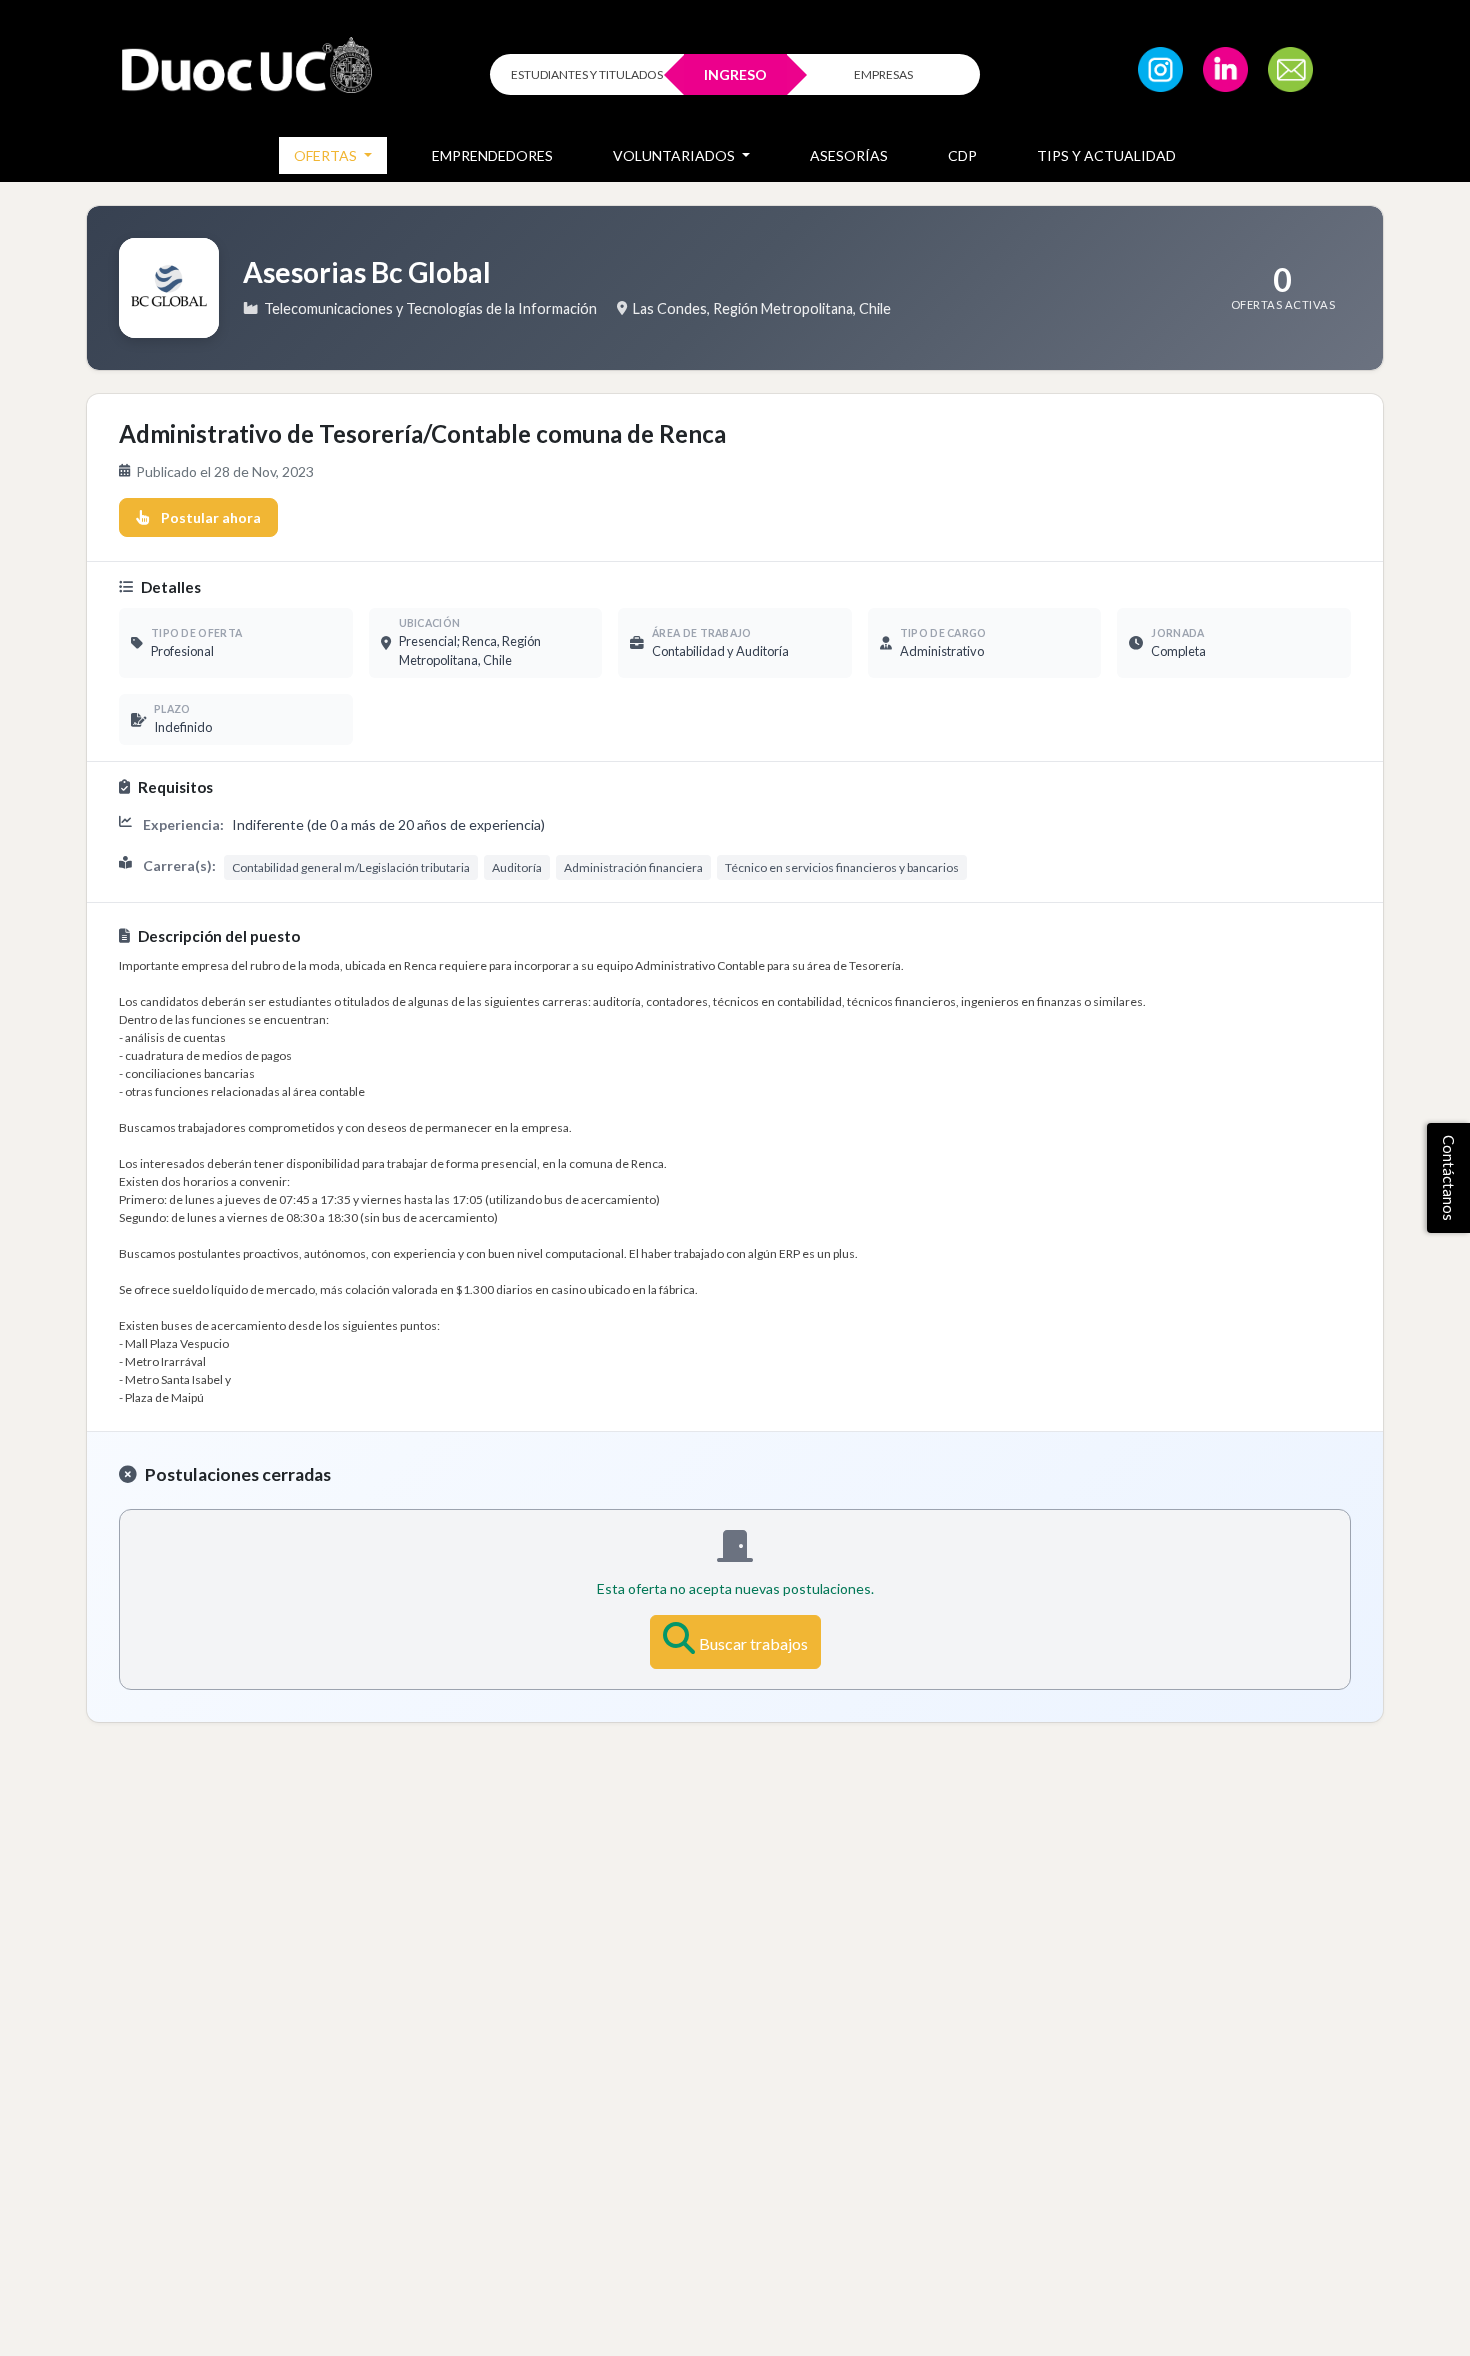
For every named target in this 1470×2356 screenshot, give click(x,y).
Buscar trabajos (753, 1643)
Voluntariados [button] (675, 155)
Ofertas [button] (327, 155)
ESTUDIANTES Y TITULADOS (587, 74)
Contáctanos (1449, 1178)
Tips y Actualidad (1106, 155)
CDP (962, 155)
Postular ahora (211, 517)
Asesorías (849, 155)
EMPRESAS (883, 74)
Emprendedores (492, 155)
